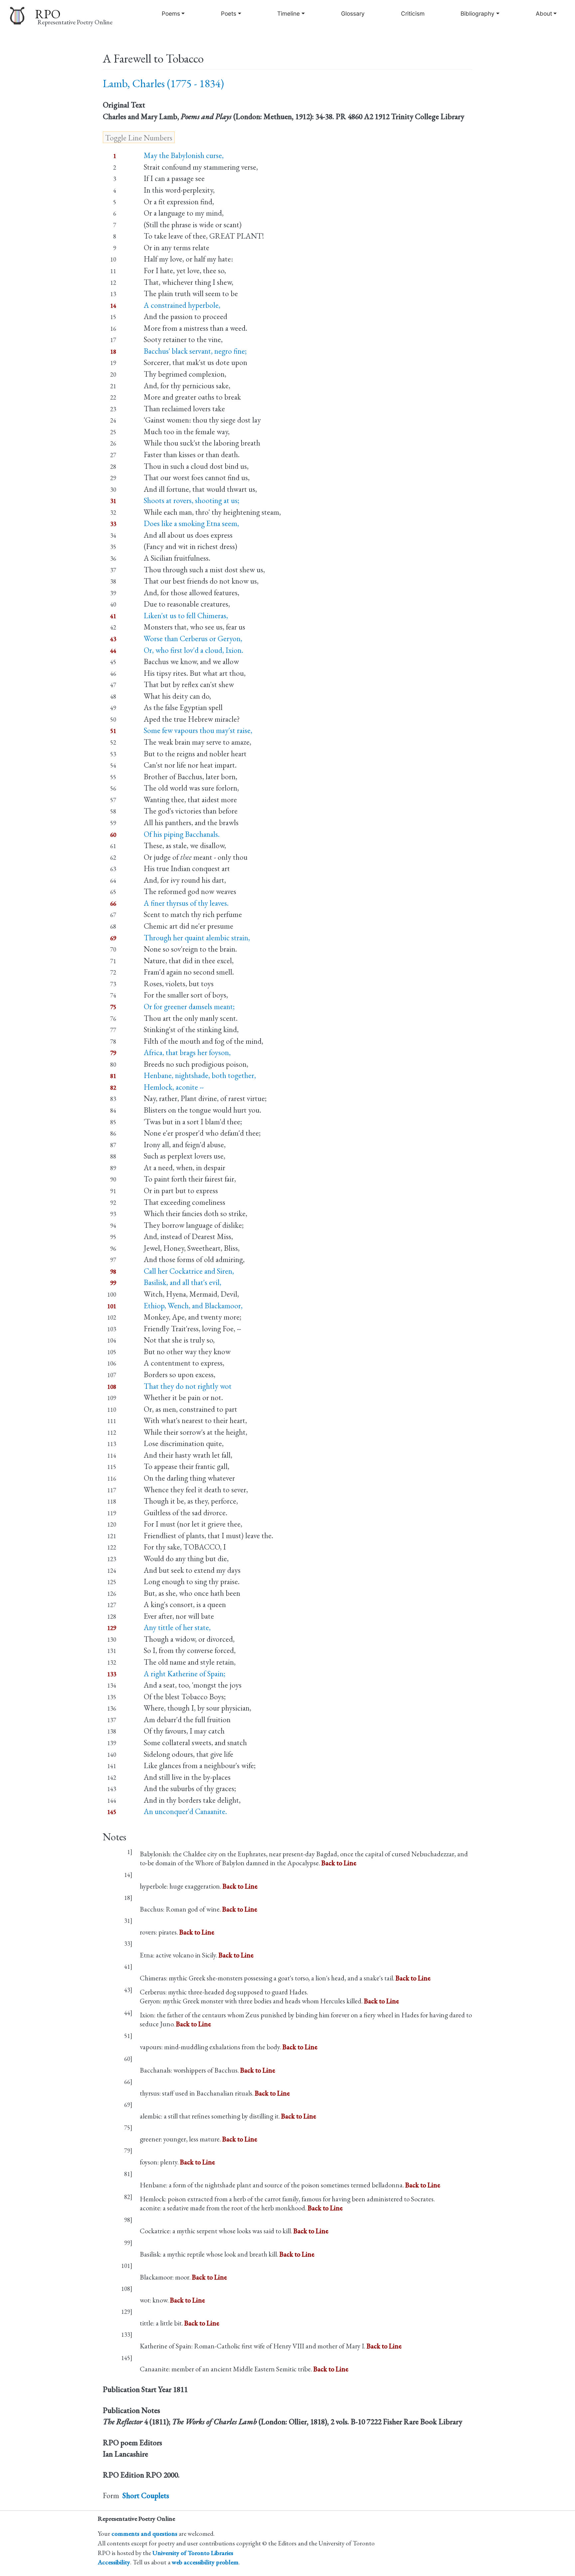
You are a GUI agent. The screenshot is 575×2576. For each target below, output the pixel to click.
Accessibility (114, 2562)
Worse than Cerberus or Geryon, (193, 639)
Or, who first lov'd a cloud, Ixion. (193, 650)
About (544, 13)
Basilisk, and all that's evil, (183, 1282)
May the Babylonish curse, (184, 155)
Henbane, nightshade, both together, (200, 1075)
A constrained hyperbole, (182, 305)
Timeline (288, 13)
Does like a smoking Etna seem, (191, 523)
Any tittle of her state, (177, 1627)
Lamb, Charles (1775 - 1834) (163, 83)
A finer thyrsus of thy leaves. (186, 903)
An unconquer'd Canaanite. (185, 1811)
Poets (229, 13)
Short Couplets (146, 2495)
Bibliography (478, 13)
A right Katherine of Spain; (185, 1674)
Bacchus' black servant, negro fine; (195, 351)
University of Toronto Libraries (193, 2553)
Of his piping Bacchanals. (182, 834)
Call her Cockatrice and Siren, (189, 1271)
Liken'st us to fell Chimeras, (186, 616)
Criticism (413, 13)
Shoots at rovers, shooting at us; (192, 500)
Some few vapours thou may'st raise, (198, 730)
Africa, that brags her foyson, (187, 1052)
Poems (171, 13)
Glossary (353, 13)
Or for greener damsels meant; (189, 1007)
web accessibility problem (205, 2562)
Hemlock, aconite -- (174, 1087)
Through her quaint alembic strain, (197, 938)
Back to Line (339, 1863)
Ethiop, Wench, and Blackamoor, (193, 1306)
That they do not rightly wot (188, 1386)
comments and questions (144, 2534)
